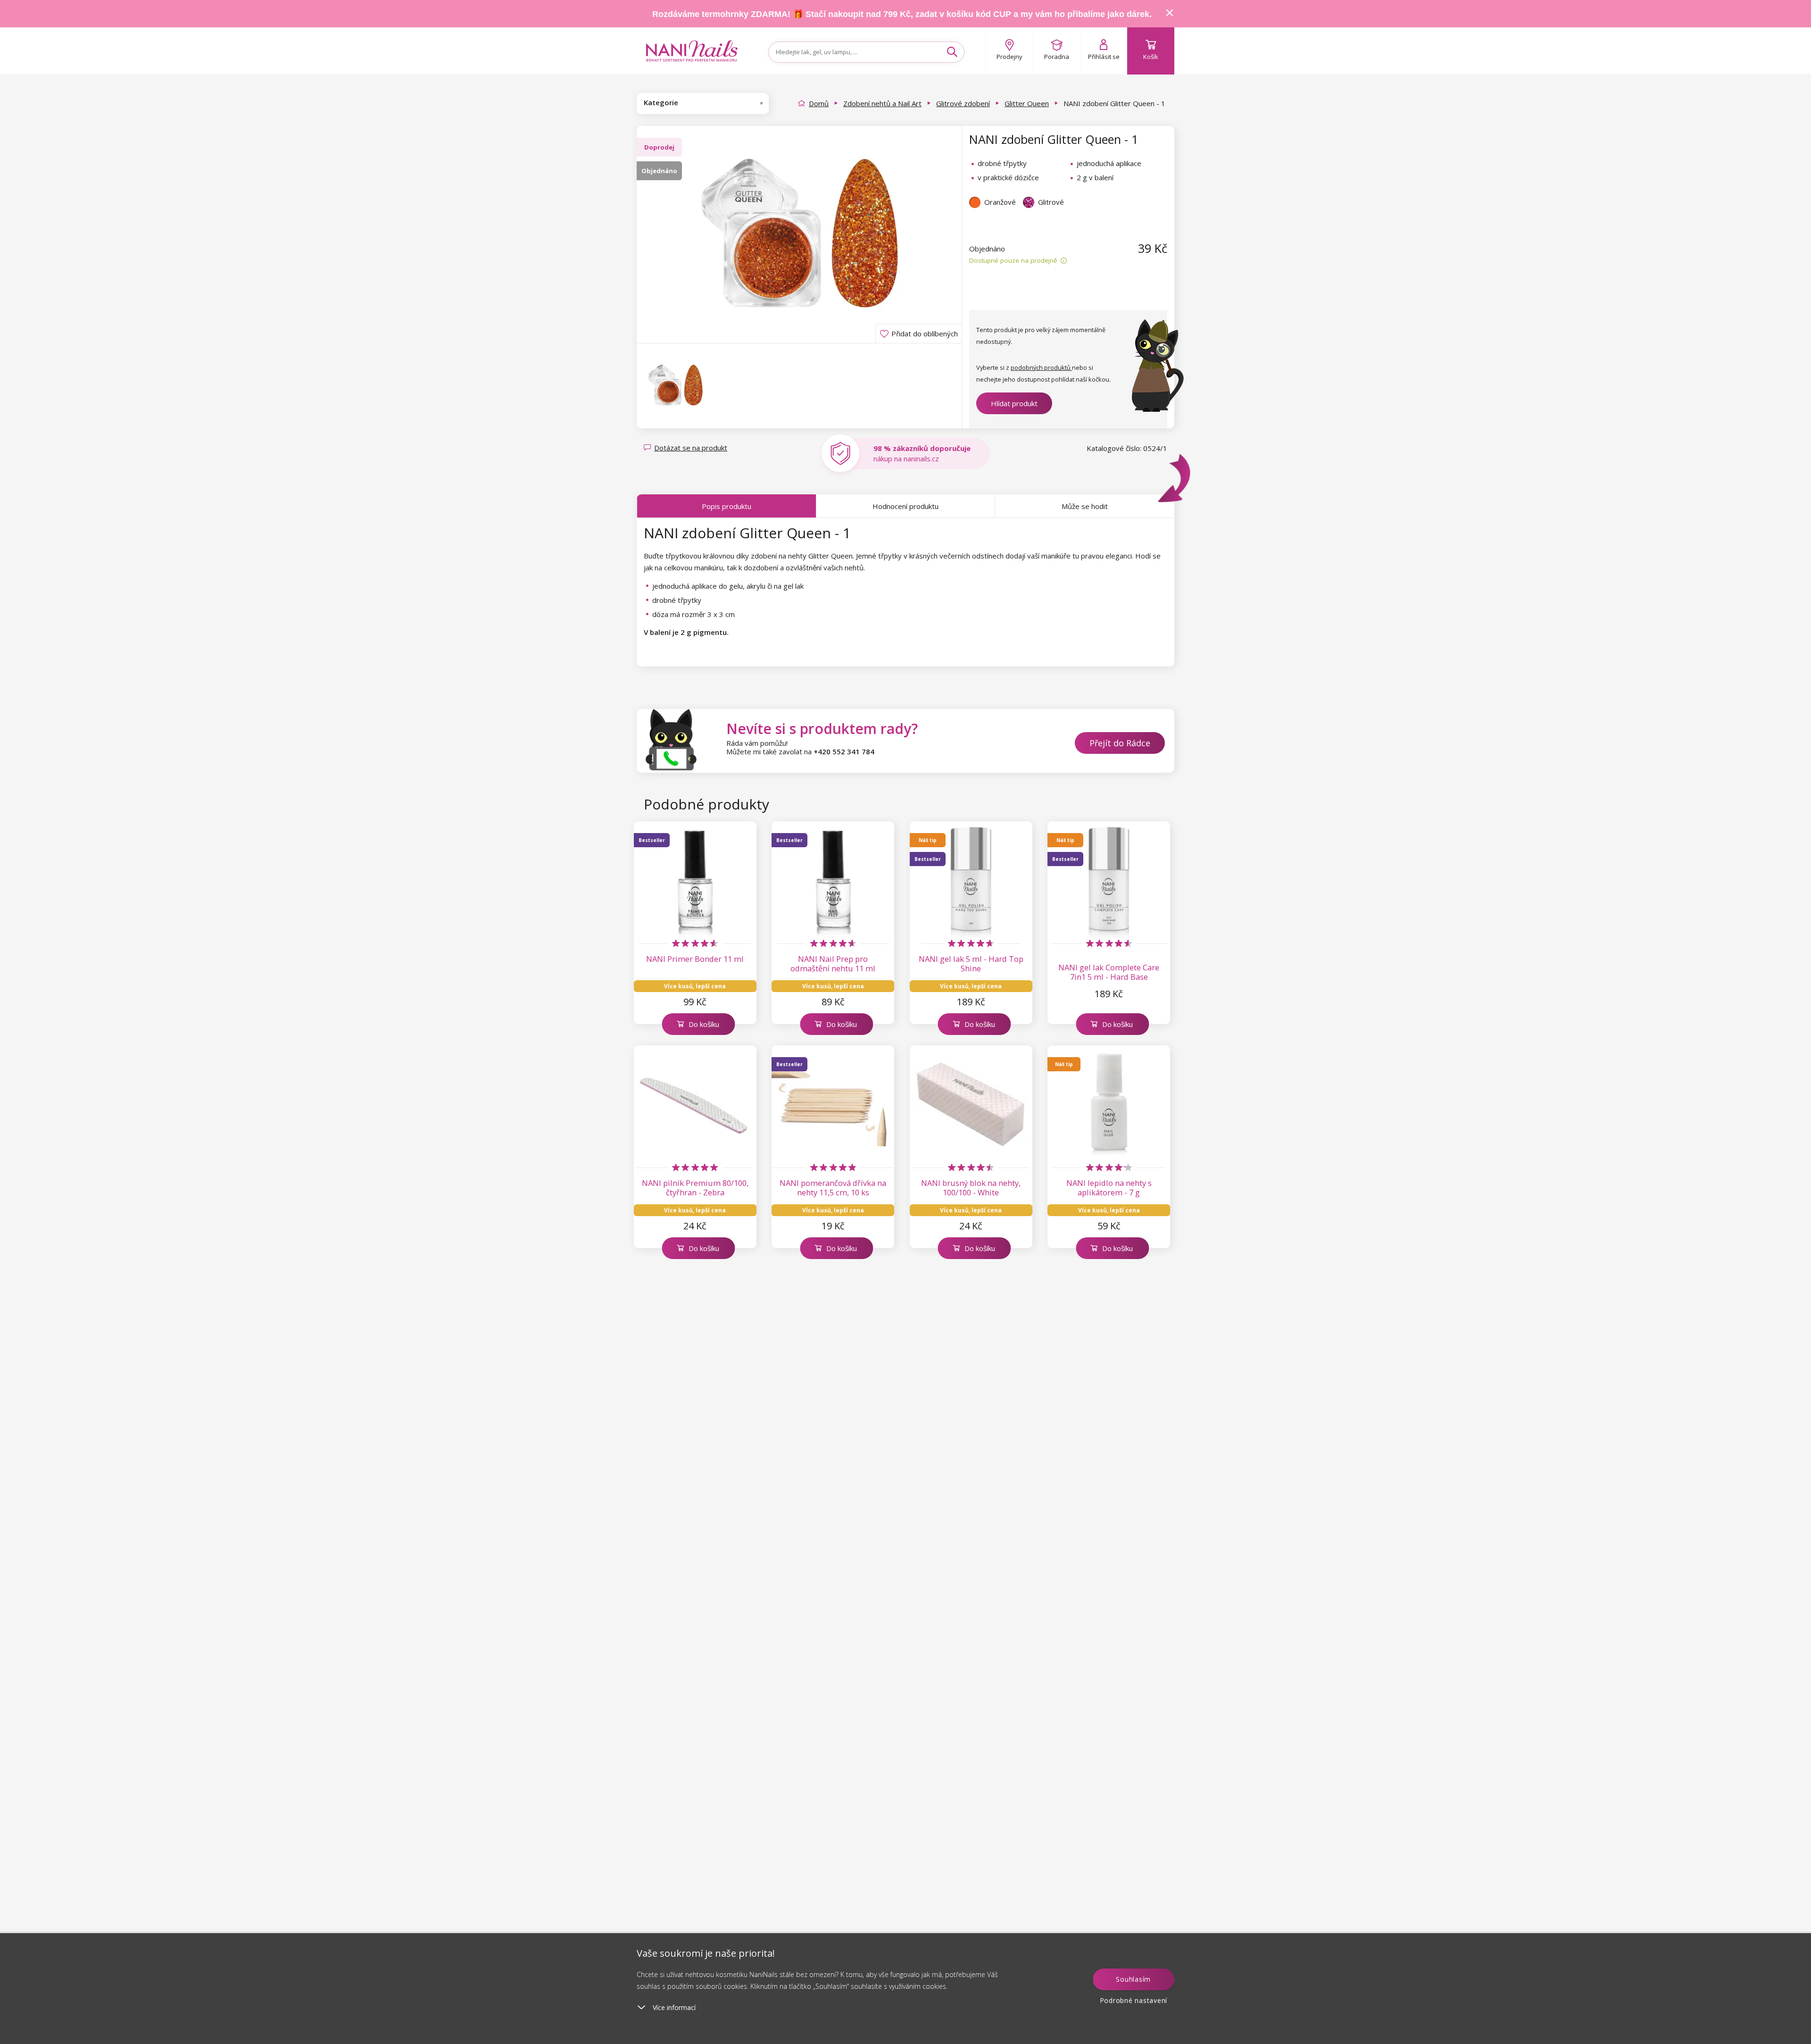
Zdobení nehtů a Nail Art (882, 103)
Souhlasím (1133, 1979)
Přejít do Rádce (1120, 743)
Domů (819, 103)
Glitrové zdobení (963, 103)
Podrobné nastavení (1134, 2000)
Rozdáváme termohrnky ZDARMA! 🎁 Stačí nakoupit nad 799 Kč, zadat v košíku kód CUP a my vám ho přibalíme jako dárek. (902, 14)
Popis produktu (727, 506)
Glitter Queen (1027, 103)
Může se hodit (1085, 506)
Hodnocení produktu (905, 506)
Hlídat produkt (1014, 403)
